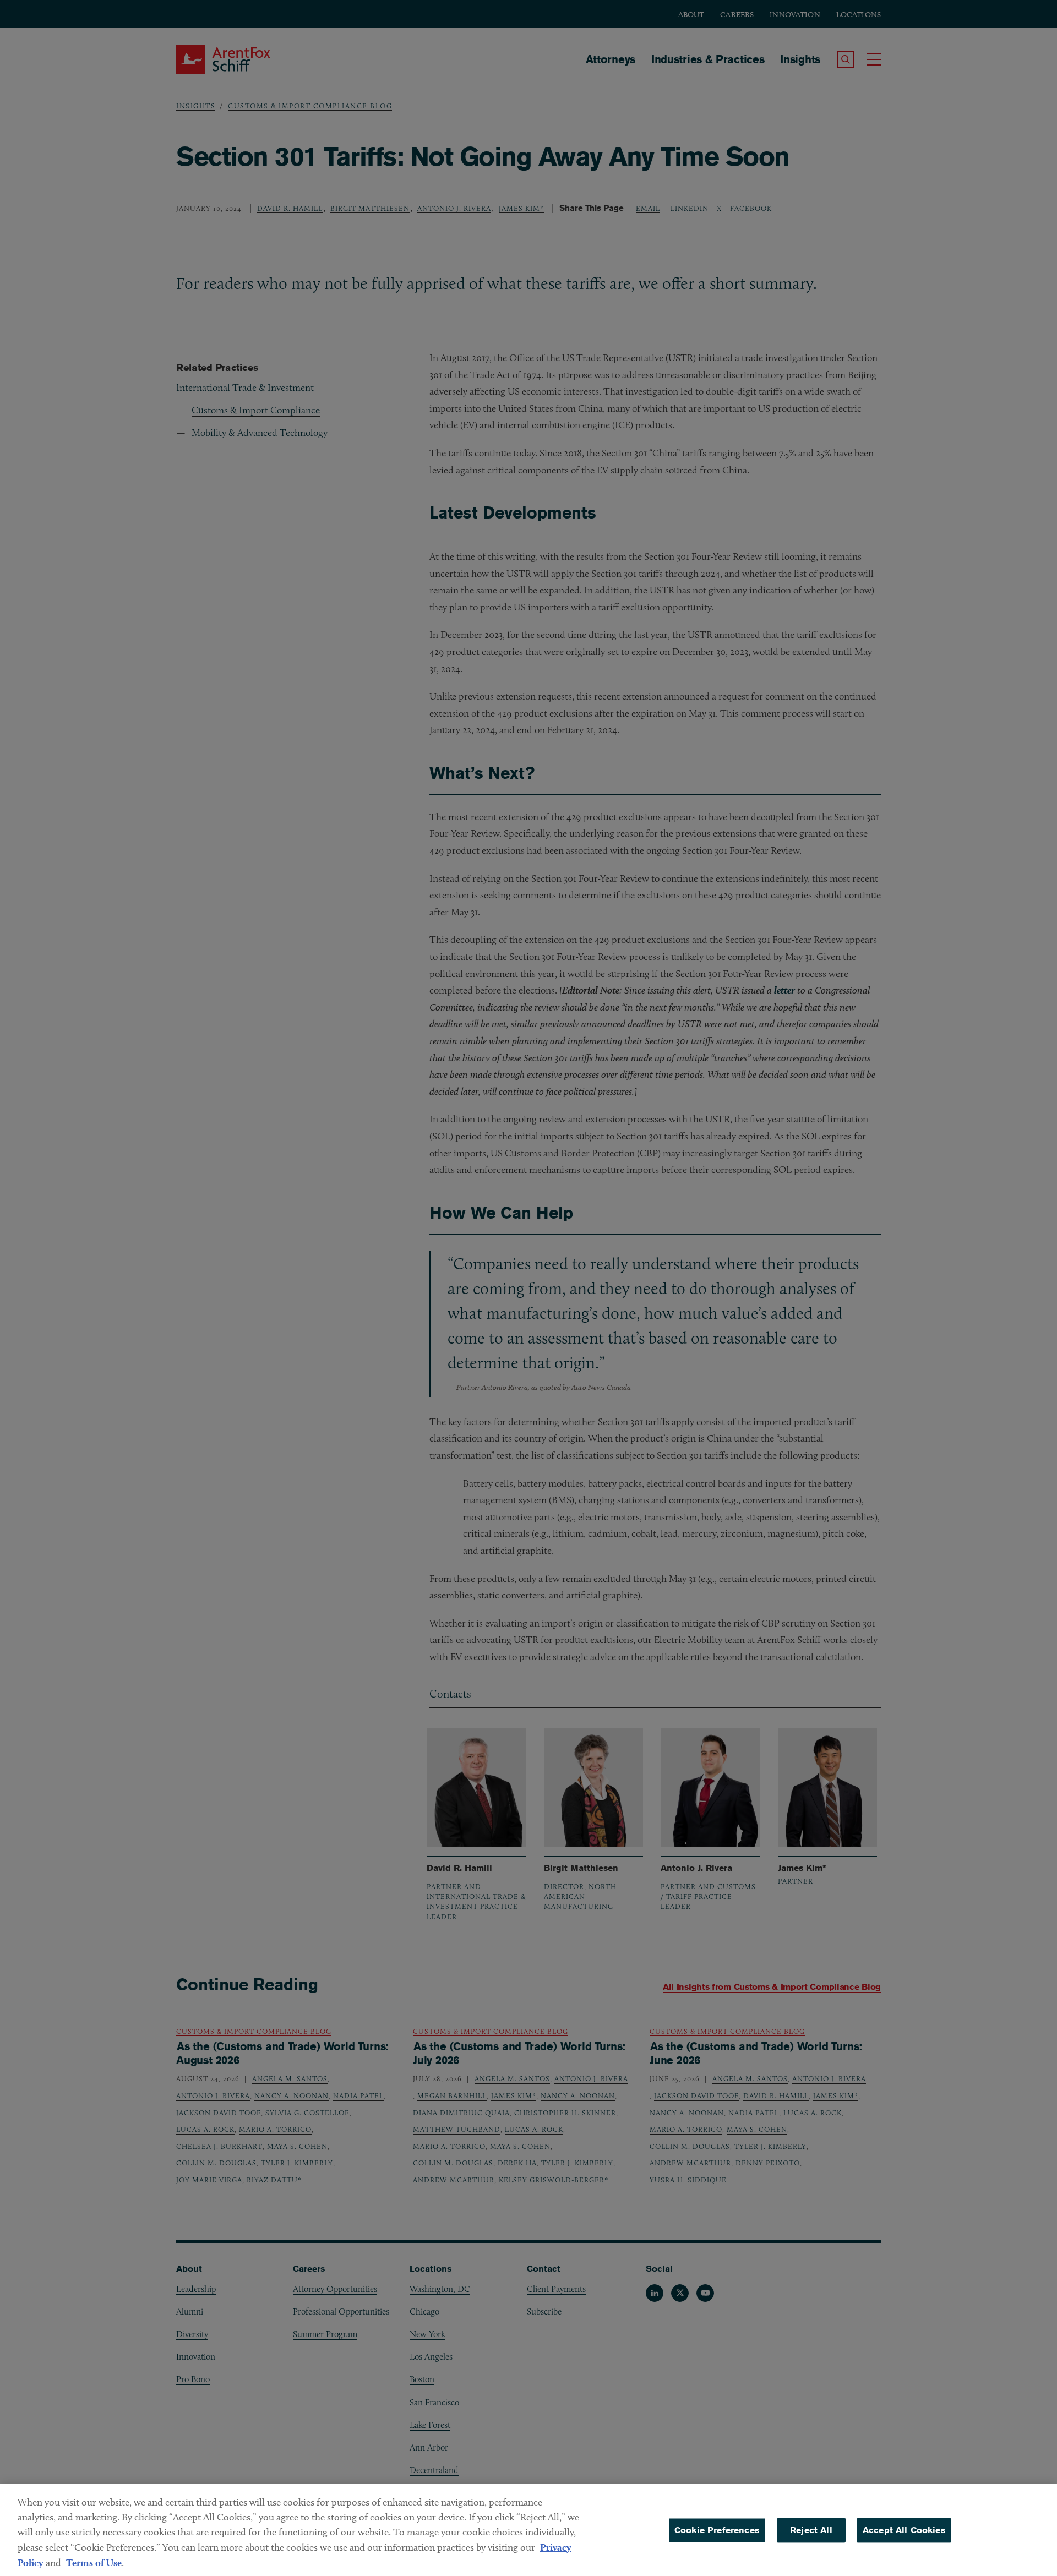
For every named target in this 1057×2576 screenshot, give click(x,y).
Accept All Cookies (904, 2530)
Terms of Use (94, 2563)
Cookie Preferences (717, 2530)
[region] (528, 2530)
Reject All (811, 2530)
